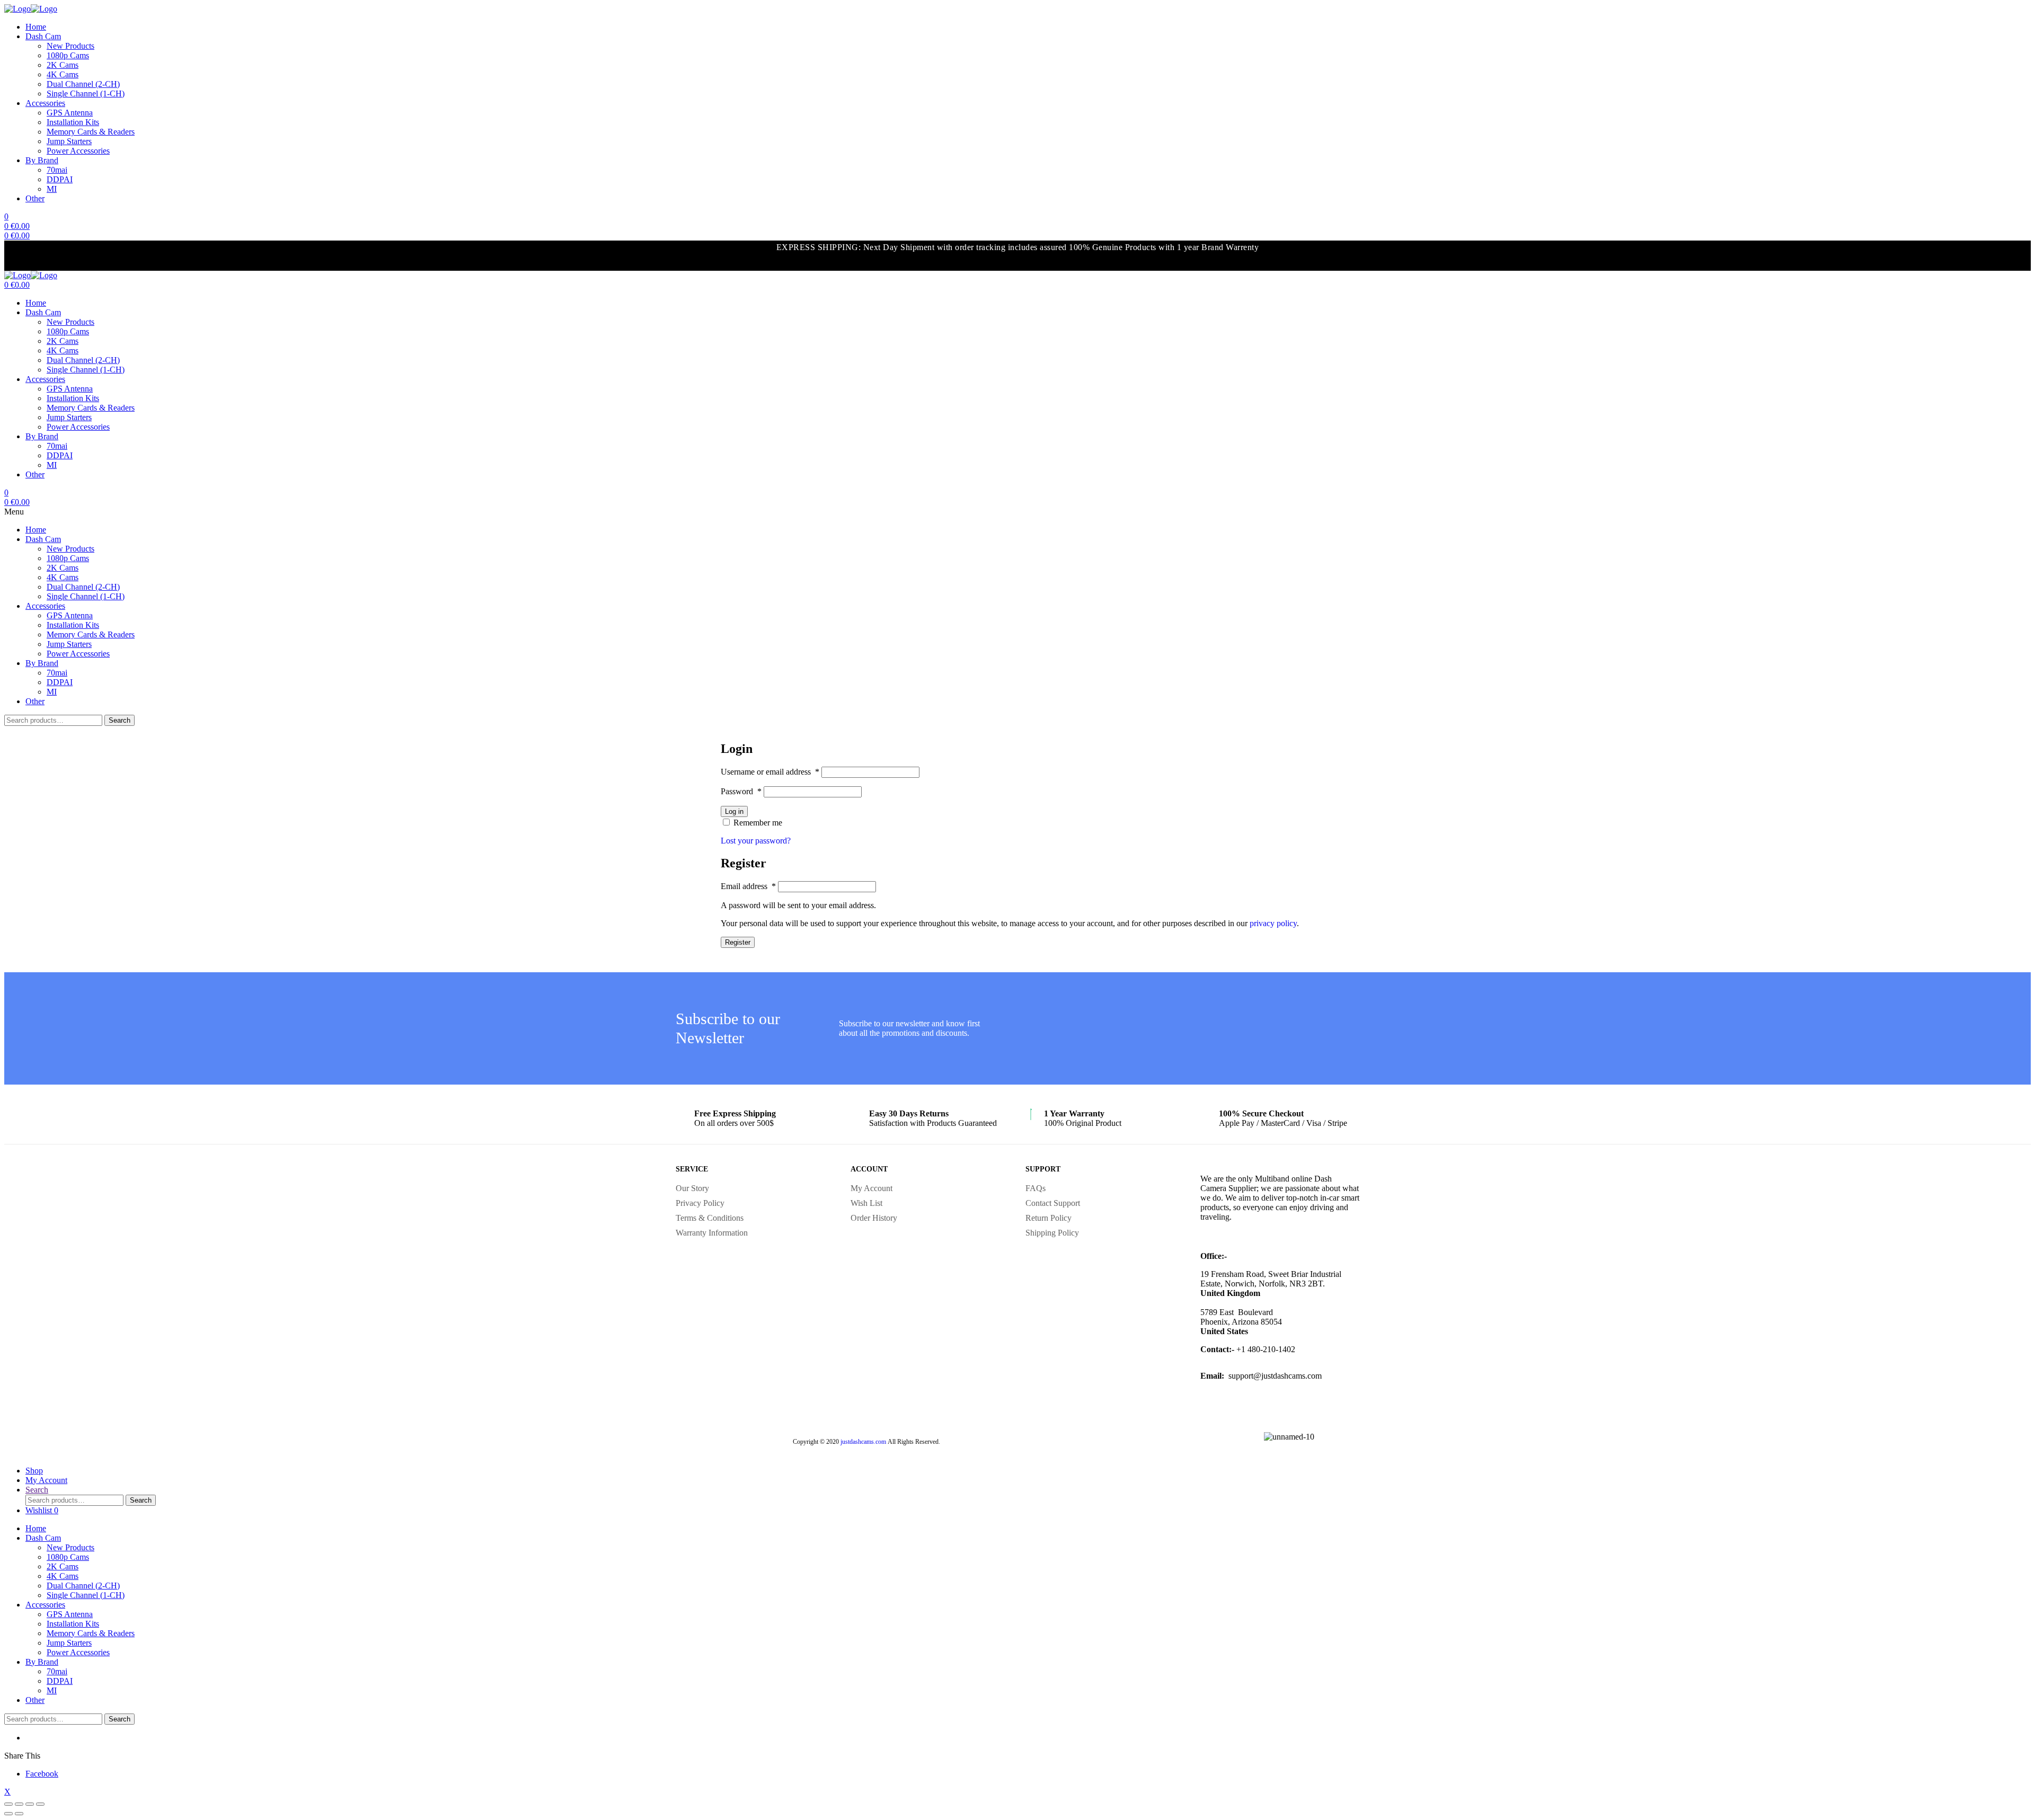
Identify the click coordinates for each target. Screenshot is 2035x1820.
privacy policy (1273, 923)
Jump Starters (69, 141)
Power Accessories (78, 151)
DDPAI (60, 179)
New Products (70, 46)
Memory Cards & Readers (91, 132)
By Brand (42, 160)
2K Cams (63, 65)
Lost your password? (756, 841)
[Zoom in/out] (40, 1804)
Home (36, 27)
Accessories (45, 103)
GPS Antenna (70, 113)
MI (52, 189)
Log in (734, 811)
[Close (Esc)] (8, 1804)
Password (741, 791)
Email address (748, 886)
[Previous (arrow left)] (8, 1814)
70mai (57, 170)
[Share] (19, 1804)
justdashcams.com (863, 1442)
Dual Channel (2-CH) (83, 84)
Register (738, 942)
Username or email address (770, 772)
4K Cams (63, 74)
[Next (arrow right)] (19, 1814)
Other (35, 198)
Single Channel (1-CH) (86, 94)
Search (120, 720)
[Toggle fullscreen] (30, 1804)
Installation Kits (73, 122)
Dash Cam (43, 36)
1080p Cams (68, 55)
